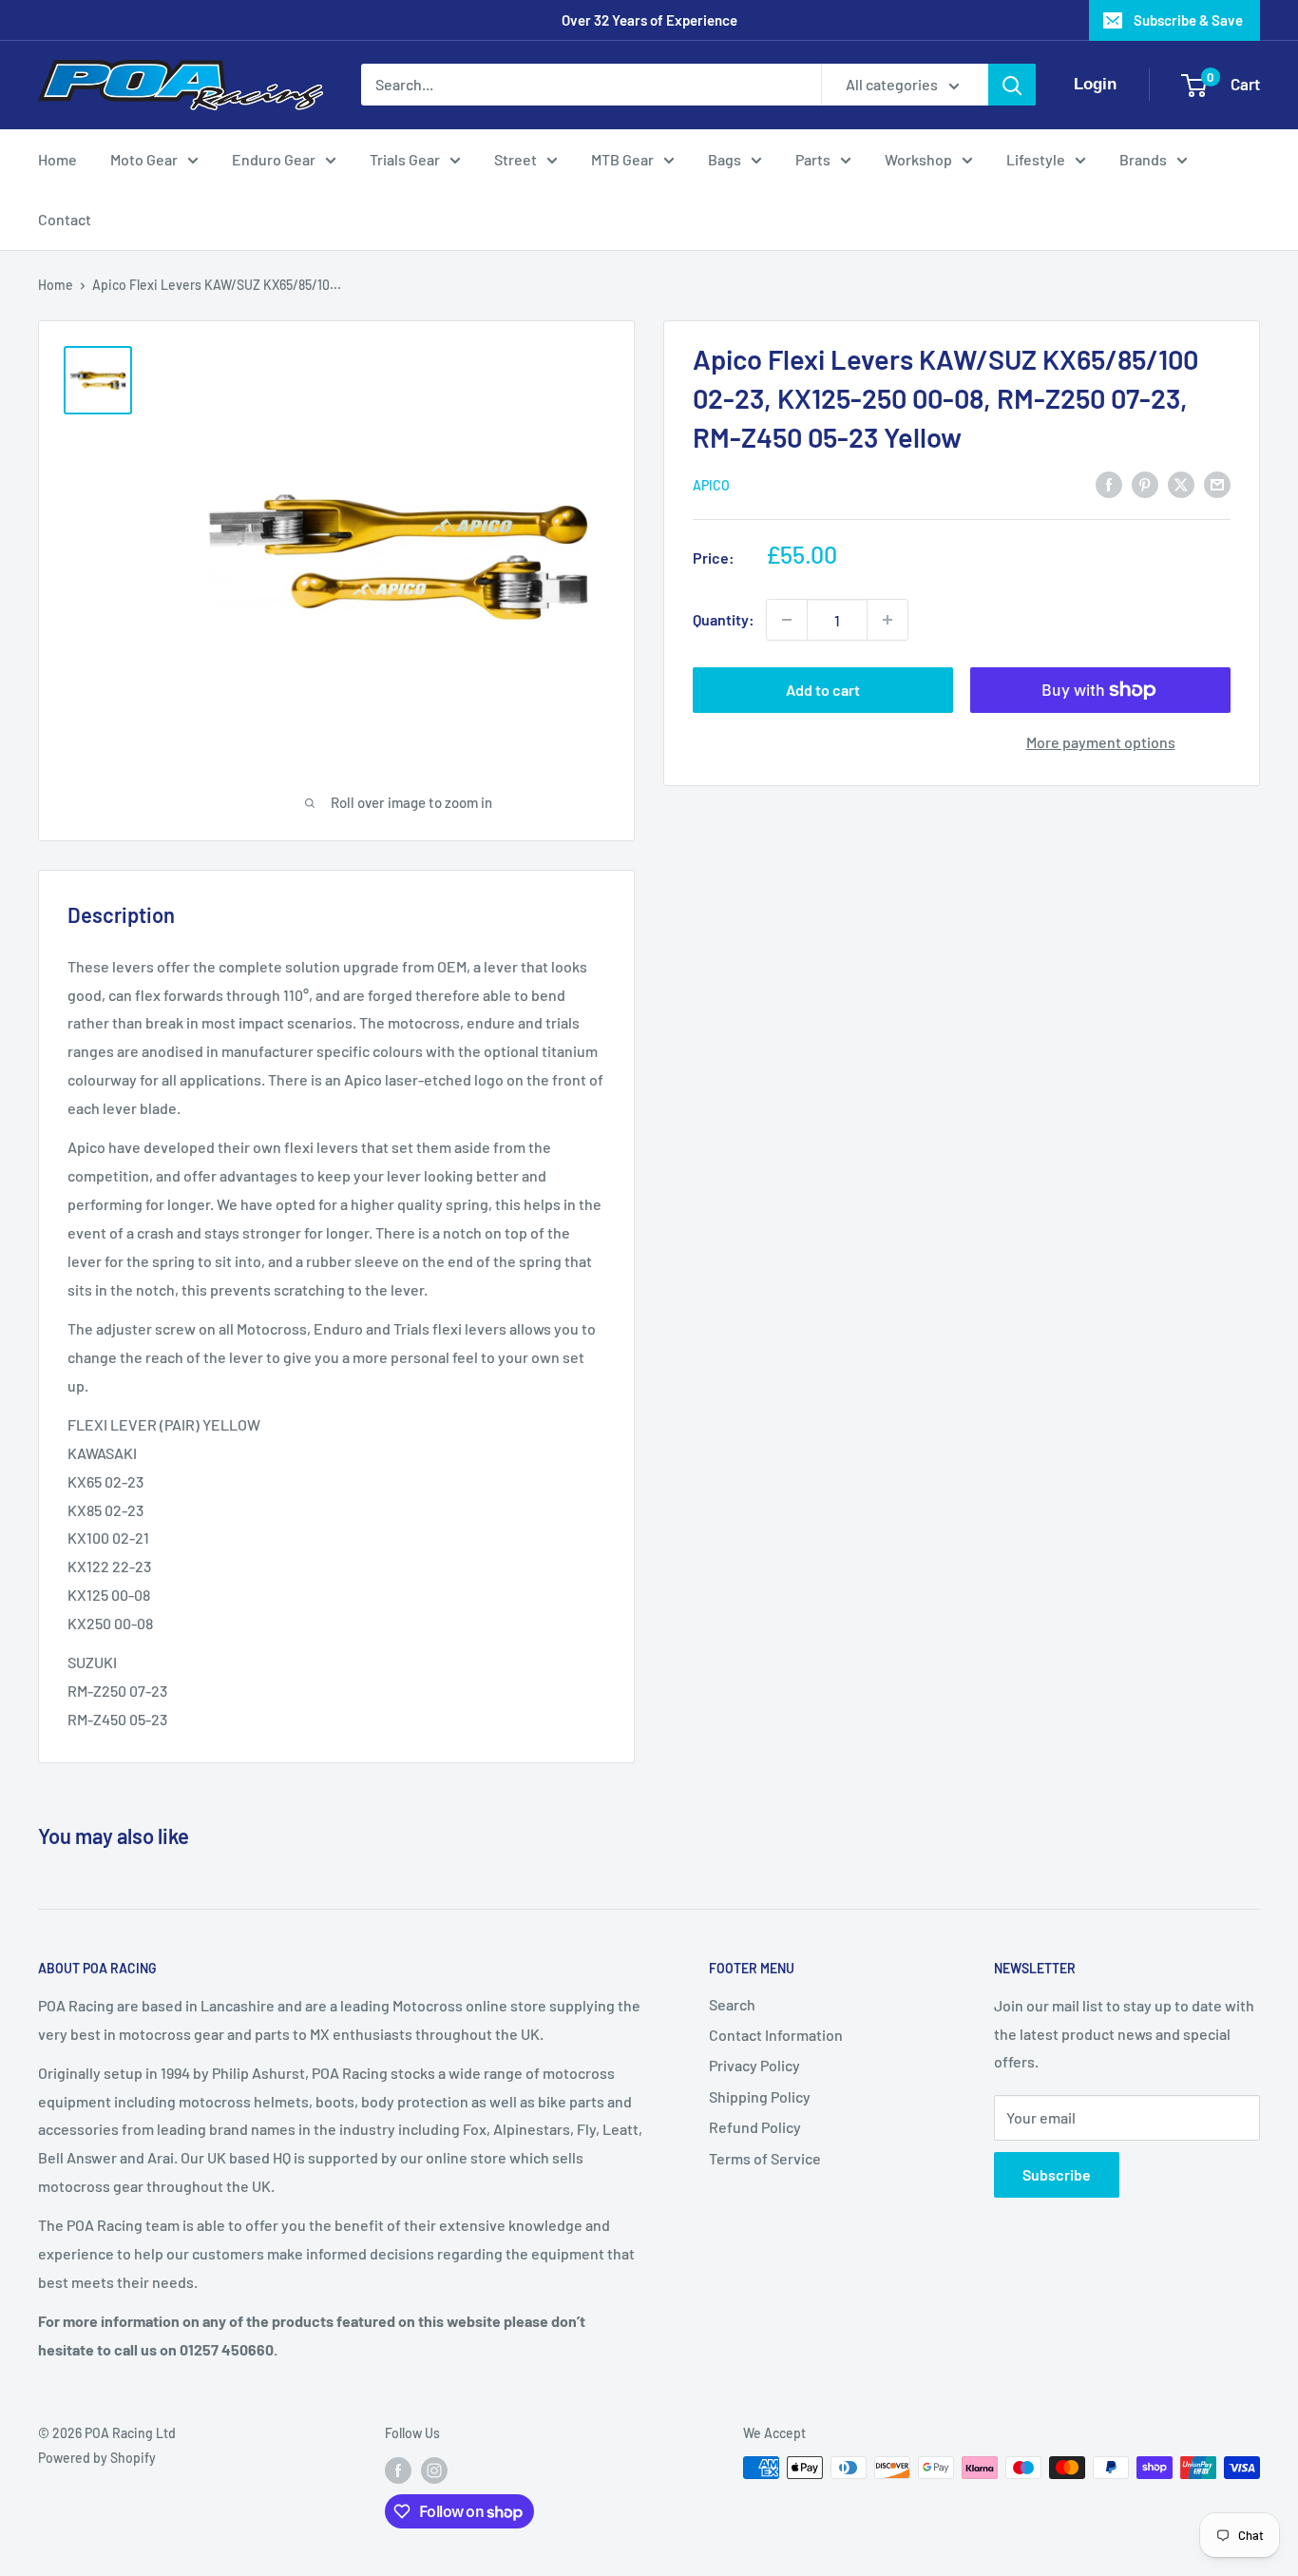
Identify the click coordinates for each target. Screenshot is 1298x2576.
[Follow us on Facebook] (398, 2470)
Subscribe (1057, 2174)
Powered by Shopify (97, 2458)
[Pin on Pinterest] (1145, 483)
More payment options (1101, 742)
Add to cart (823, 690)
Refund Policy (755, 2127)
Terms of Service (765, 2158)
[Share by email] (1217, 483)
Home (57, 159)
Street (515, 159)
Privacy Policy (754, 2065)
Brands (1143, 159)
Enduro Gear (274, 159)
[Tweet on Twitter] (1181, 483)
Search (732, 2004)
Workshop (918, 159)
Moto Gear (144, 159)
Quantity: (724, 619)
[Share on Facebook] (1109, 483)
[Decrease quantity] (787, 620)
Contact (65, 219)
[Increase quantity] (888, 620)
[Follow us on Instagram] (434, 2470)
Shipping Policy (760, 2096)
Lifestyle (1036, 159)
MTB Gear (622, 159)
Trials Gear (405, 159)
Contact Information (776, 2035)
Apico (711, 485)
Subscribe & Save (1188, 20)
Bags (725, 159)
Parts (813, 159)
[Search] (1012, 85)
